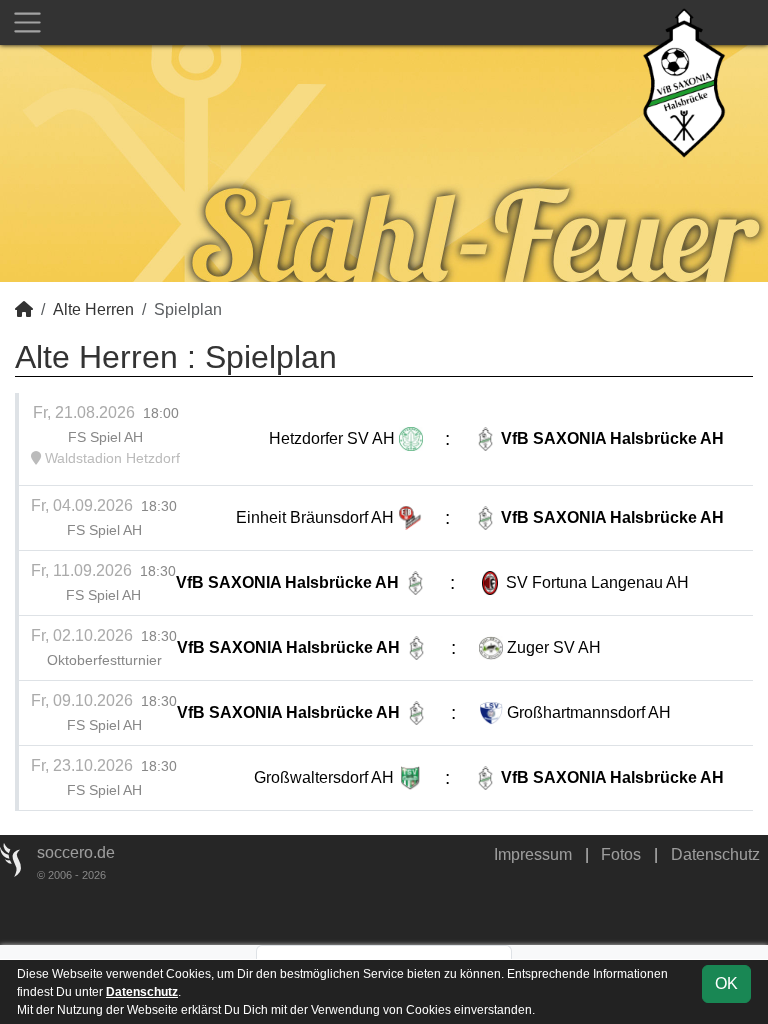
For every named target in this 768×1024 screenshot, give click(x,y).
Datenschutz (715, 854)
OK (726, 983)
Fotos (621, 854)
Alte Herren (93, 309)
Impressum (533, 854)
